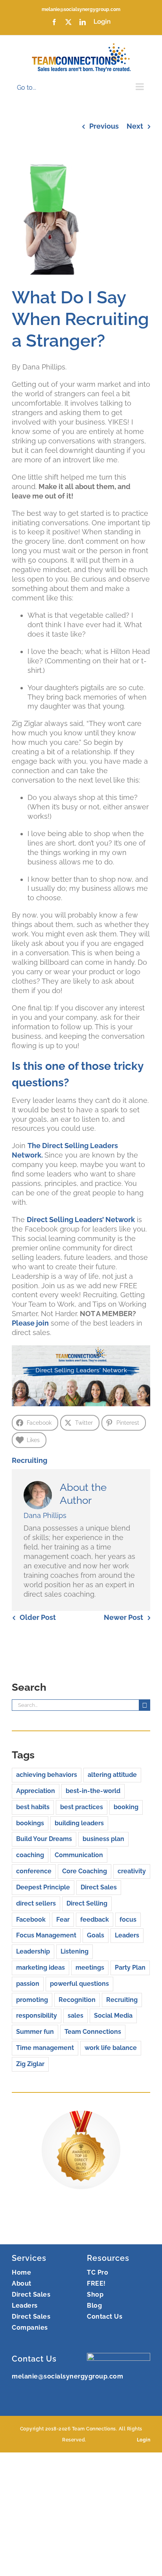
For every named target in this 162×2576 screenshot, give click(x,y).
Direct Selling (87, 1903)
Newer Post (123, 1617)
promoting (32, 2000)
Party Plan (130, 1968)
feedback (95, 1920)
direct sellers (36, 1903)
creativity (132, 1871)
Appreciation (36, 1791)
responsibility (37, 2016)
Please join (30, 1323)
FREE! (96, 2283)
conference (34, 1871)
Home (21, 2272)
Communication (79, 1855)
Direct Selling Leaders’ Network (81, 1220)
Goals (96, 1935)
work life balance (111, 2048)
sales (75, 2016)
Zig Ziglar (30, 2064)
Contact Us (105, 2317)
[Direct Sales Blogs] (81, 2115)
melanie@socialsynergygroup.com (81, 9)
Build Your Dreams (44, 1839)
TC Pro (98, 2272)
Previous (104, 126)
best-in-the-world (93, 1791)
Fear (63, 1920)
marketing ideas (40, 1968)
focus (128, 1920)
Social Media (113, 2016)
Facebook (31, 1920)
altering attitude (112, 1775)
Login (144, 2440)
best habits (33, 1807)
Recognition (77, 2000)
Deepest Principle (43, 1887)
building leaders (79, 1823)
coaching (30, 1855)
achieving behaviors (47, 1775)
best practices (82, 1807)
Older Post (38, 1617)
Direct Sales (99, 1887)
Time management (45, 2048)
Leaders (127, 1935)
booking (126, 1807)
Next (135, 126)
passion (28, 1984)
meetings (90, 1968)
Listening (75, 1951)
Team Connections (93, 2032)
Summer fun (35, 2032)
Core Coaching (85, 1871)
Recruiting (29, 1460)
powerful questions (79, 1984)
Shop (95, 2294)
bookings (30, 1823)
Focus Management (46, 1935)
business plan (103, 1839)
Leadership (33, 1951)
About (22, 2283)
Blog (94, 2305)
